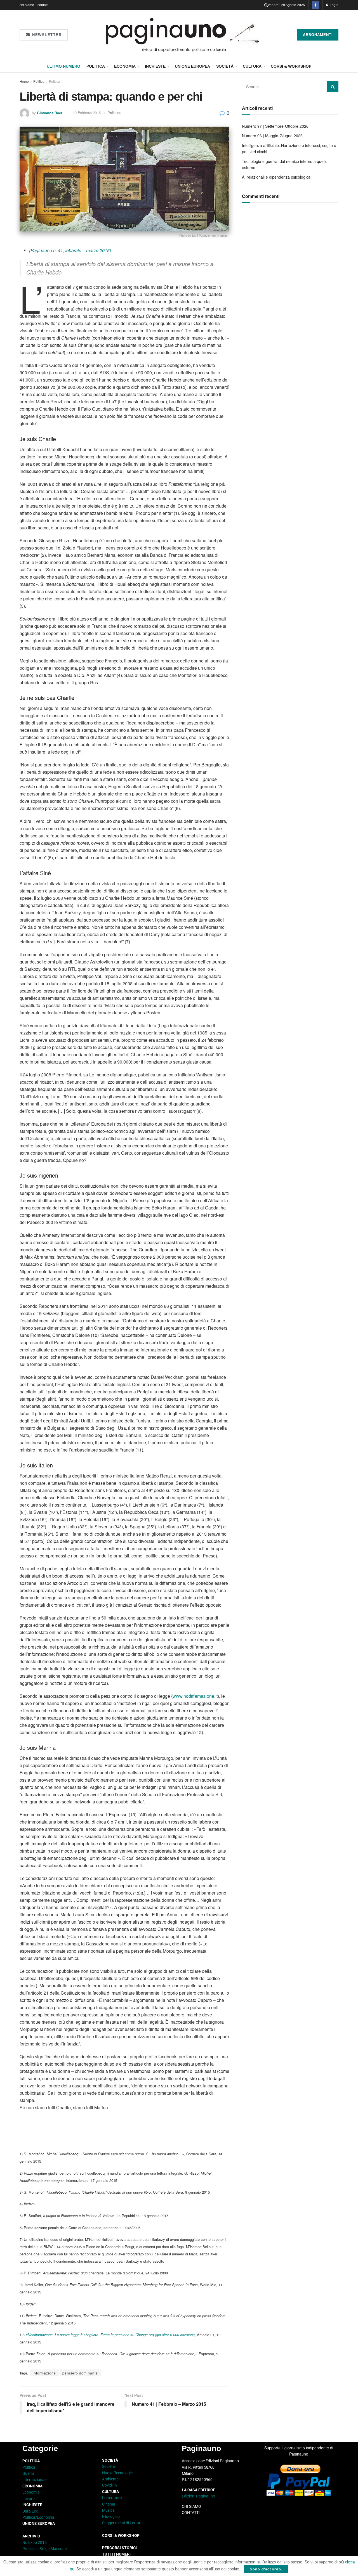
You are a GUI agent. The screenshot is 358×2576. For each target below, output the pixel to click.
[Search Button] (266, 5)
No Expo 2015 (35, 2542)
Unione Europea (192, 66)
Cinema (109, 2504)
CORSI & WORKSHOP (291, 66)
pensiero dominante (80, 2373)
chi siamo (27, 5)
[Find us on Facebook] (315, 5)
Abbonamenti (318, 35)
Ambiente (110, 2479)
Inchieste (155, 66)
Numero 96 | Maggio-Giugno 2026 (272, 136)
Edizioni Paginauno (199, 2496)
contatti (43, 5)
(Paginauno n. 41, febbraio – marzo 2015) (70, 250)
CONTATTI (191, 2513)
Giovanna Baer (50, 113)
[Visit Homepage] (182, 35)
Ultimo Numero (63, 66)
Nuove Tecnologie (117, 2473)
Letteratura (112, 2498)
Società (225, 66)
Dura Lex (30, 2511)
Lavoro (29, 2499)
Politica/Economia (38, 2517)
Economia (125, 66)
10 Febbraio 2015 (87, 113)
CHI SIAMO (191, 2506)
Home (24, 81)
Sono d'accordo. (266, 2569)
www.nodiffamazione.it (195, 1696)
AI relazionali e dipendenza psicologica (276, 177)
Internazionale (35, 2480)
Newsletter (46, 35)
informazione (44, 2373)
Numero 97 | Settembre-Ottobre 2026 (275, 126)
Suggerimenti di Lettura (122, 2523)
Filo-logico (111, 2516)
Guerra (28, 2473)
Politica (96, 66)
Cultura (252, 66)
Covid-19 (110, 2485)
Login (334, 5)
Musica (108, 2510)
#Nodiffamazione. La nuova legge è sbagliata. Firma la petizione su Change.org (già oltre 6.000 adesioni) (110, 2335)
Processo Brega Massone (44, 2549)
